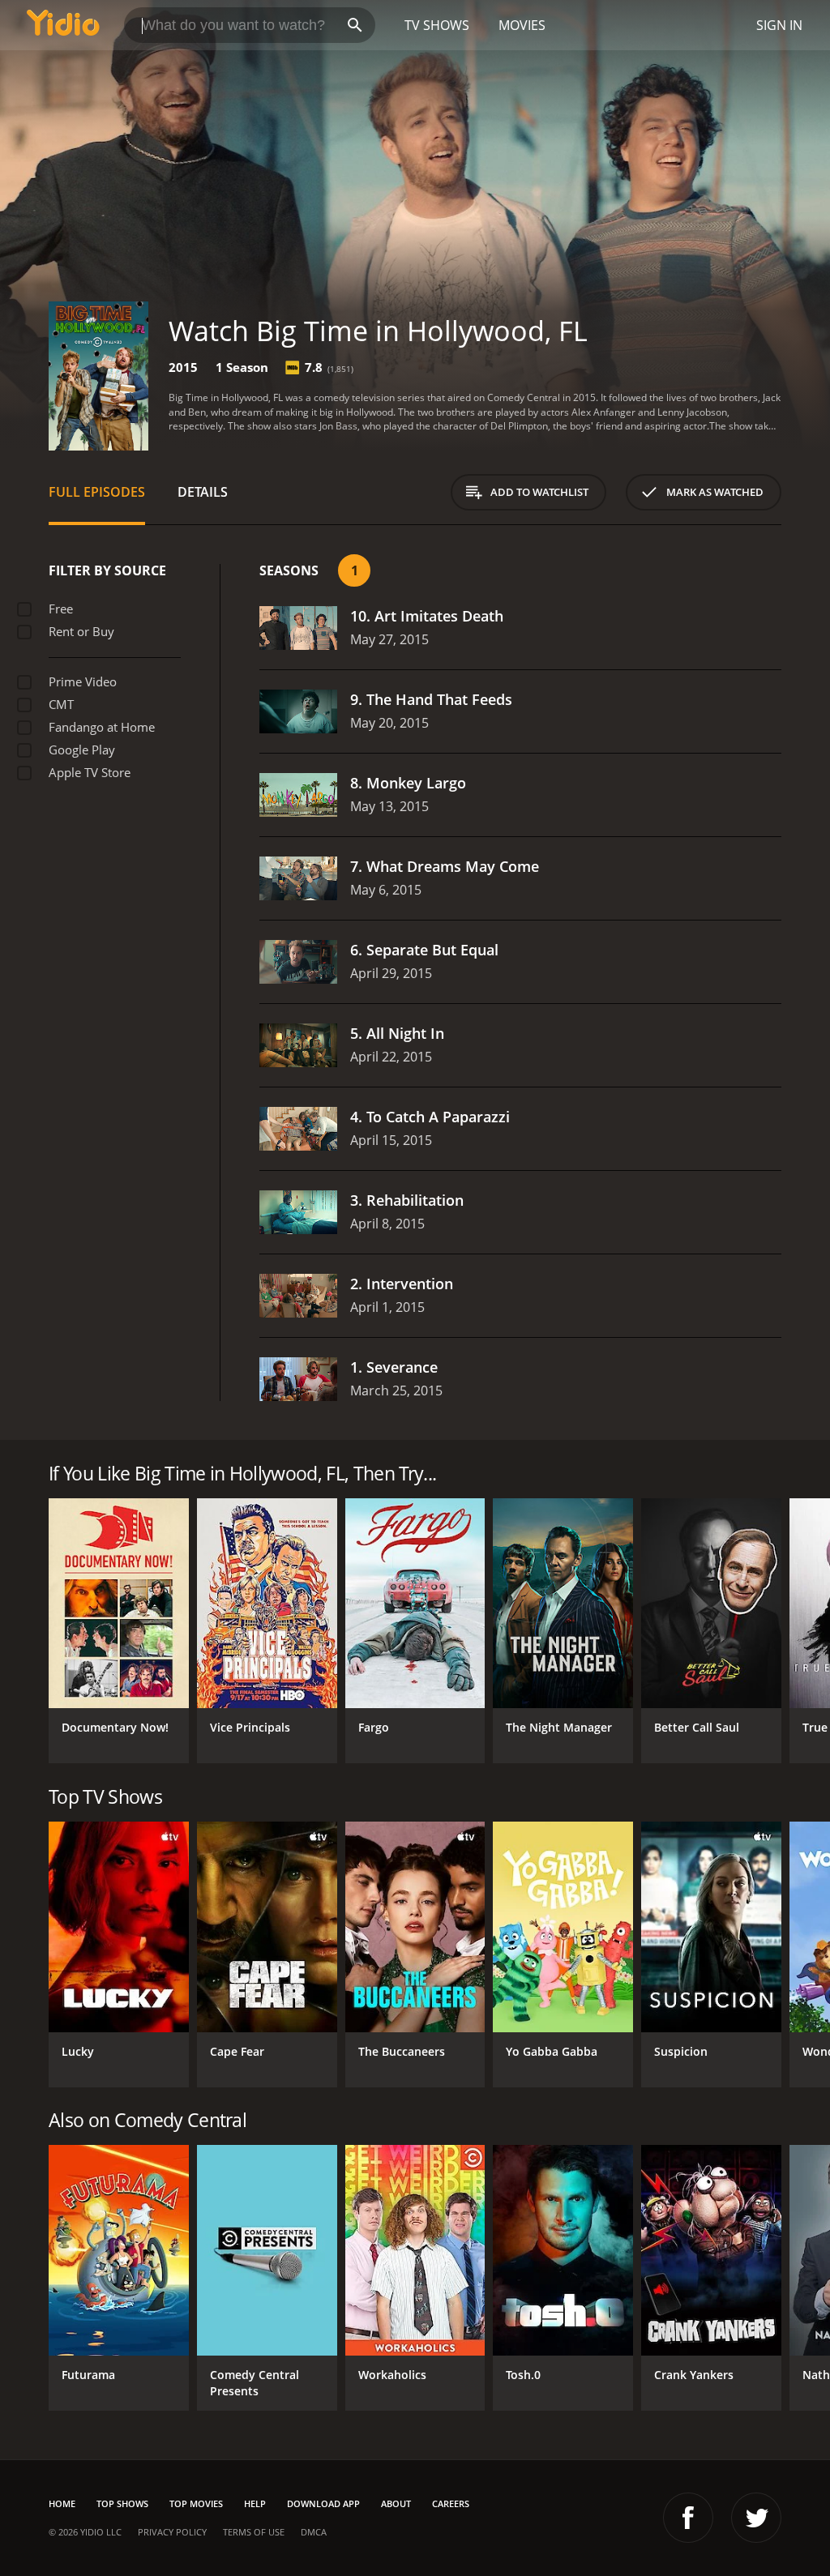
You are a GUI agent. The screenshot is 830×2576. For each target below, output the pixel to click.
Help (255, 2503)
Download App (323, 2503)
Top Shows (122, 2503)
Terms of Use (254, 2532)
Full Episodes (97, 492)
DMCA (314, 2532)
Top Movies (196, 2503)
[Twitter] (756, 2518)
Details (203, 492)
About (396, 2503)
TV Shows (437, 25)
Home (62, 2503)
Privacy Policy (172, 2532)
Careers (451, 2503)
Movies (522, 25)
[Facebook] (688, 2518)
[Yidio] (63, 25)
